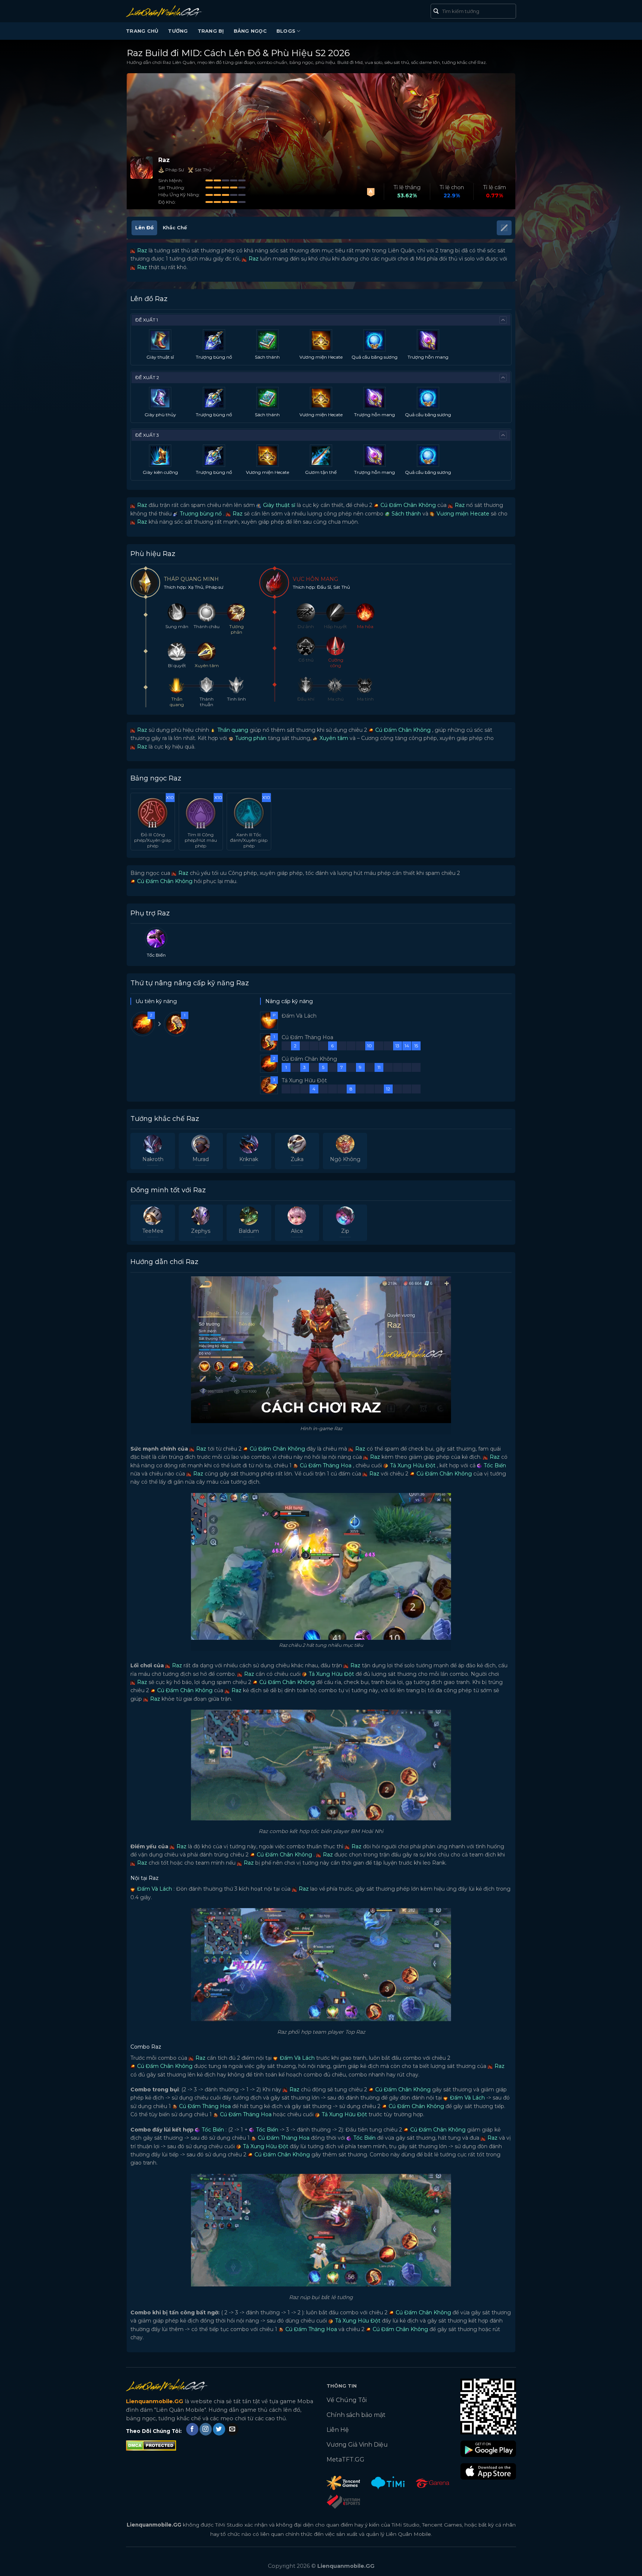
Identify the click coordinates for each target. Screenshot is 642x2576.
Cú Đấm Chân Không (407, 505)
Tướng (178, 31)
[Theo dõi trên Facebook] (192, 2429)
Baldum (249, 1231)
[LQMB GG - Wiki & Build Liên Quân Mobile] (175, 11)
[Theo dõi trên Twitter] (219, 2429)
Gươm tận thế (321, 472)
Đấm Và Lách (154, 1889)
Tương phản (250, 738)
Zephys (201, 1231)
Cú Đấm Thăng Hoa (325, 1465)
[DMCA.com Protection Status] (151, 2445)
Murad (201, 1159)
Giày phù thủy (160, 415)
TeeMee (153, 1231)
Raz (141, 251)
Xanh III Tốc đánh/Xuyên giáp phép (249, 840)
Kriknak (249, 1159)
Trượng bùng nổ (214, 357)
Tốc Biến (494, 1465)
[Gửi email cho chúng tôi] (232, 2429)
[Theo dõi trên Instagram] (206, 2429)
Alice (297, 1231)
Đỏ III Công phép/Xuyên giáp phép (153, 840)
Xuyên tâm (333, 738)
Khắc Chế (175, 228)
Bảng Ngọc (250, 31)
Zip (345, 1231)
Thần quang (232, 730)
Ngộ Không (345, 1159)
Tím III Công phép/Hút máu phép (201, 840)
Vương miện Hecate (321, 357)
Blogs (286, 31)
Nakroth (153, 1159)
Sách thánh (267, 357)
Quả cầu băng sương (374, 357)
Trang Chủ (142, 31)
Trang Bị (211, 31)
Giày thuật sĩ (160, 357)
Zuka (297, 1159)
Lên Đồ (144, 228)
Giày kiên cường (160, 472)
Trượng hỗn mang (428, 357)
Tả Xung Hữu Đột (412, 1465)
